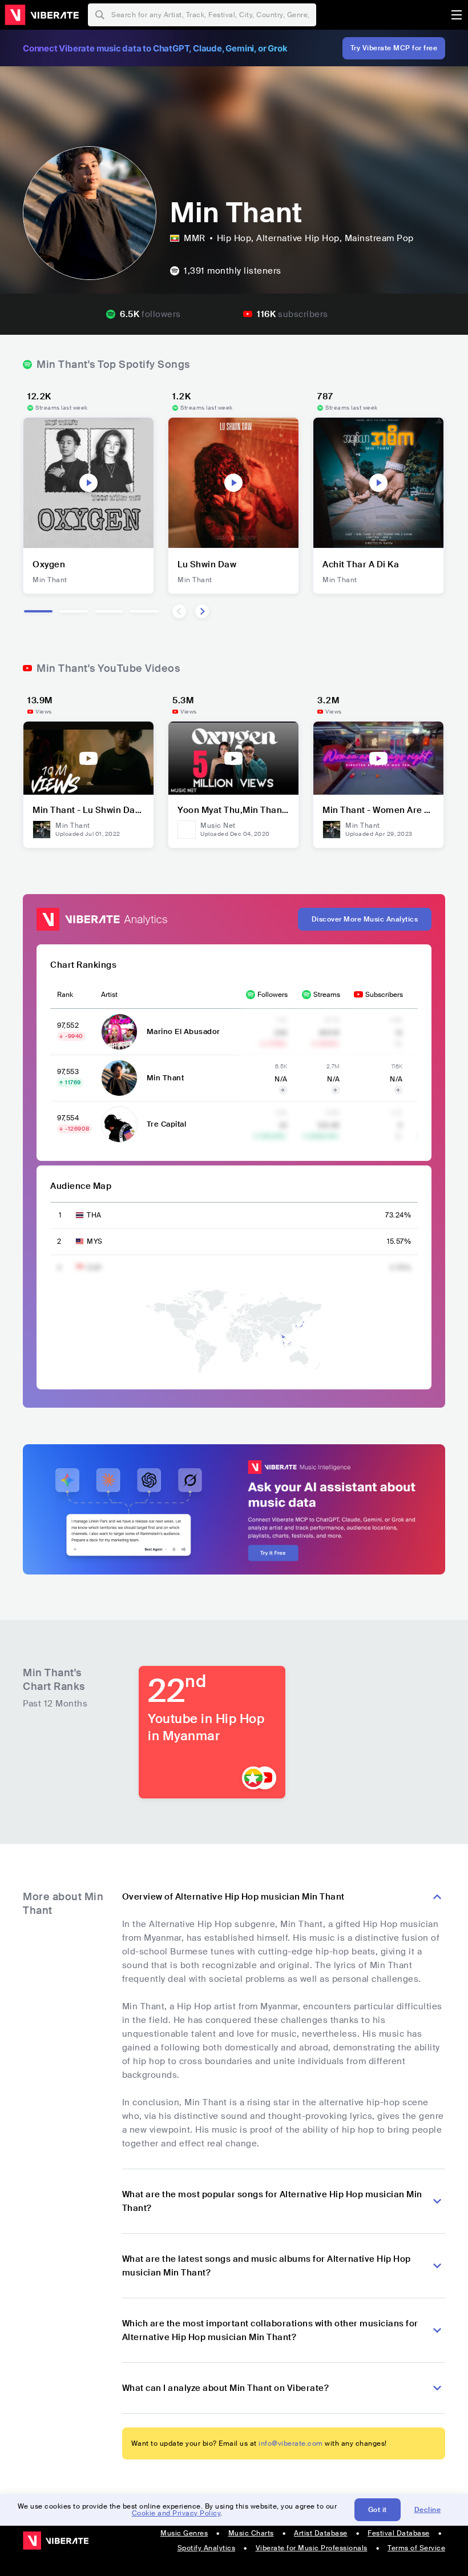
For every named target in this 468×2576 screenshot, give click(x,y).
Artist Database (321, 2533)
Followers (273, 995)
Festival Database (399, 2533)
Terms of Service (416, 2548)
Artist (109, 995)
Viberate (42, 15)
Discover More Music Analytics (365, 919)
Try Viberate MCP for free (394, 48)
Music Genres (184, 2533)
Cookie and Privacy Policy (176, 2513)
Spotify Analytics (207, 2548)
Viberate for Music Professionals (312, 2548)
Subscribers (384, 995)
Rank (65, 995)
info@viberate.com (291, 2443)
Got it (378, 2510)
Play (88, 483)
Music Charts (251, 2533)
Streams (327, 995)
